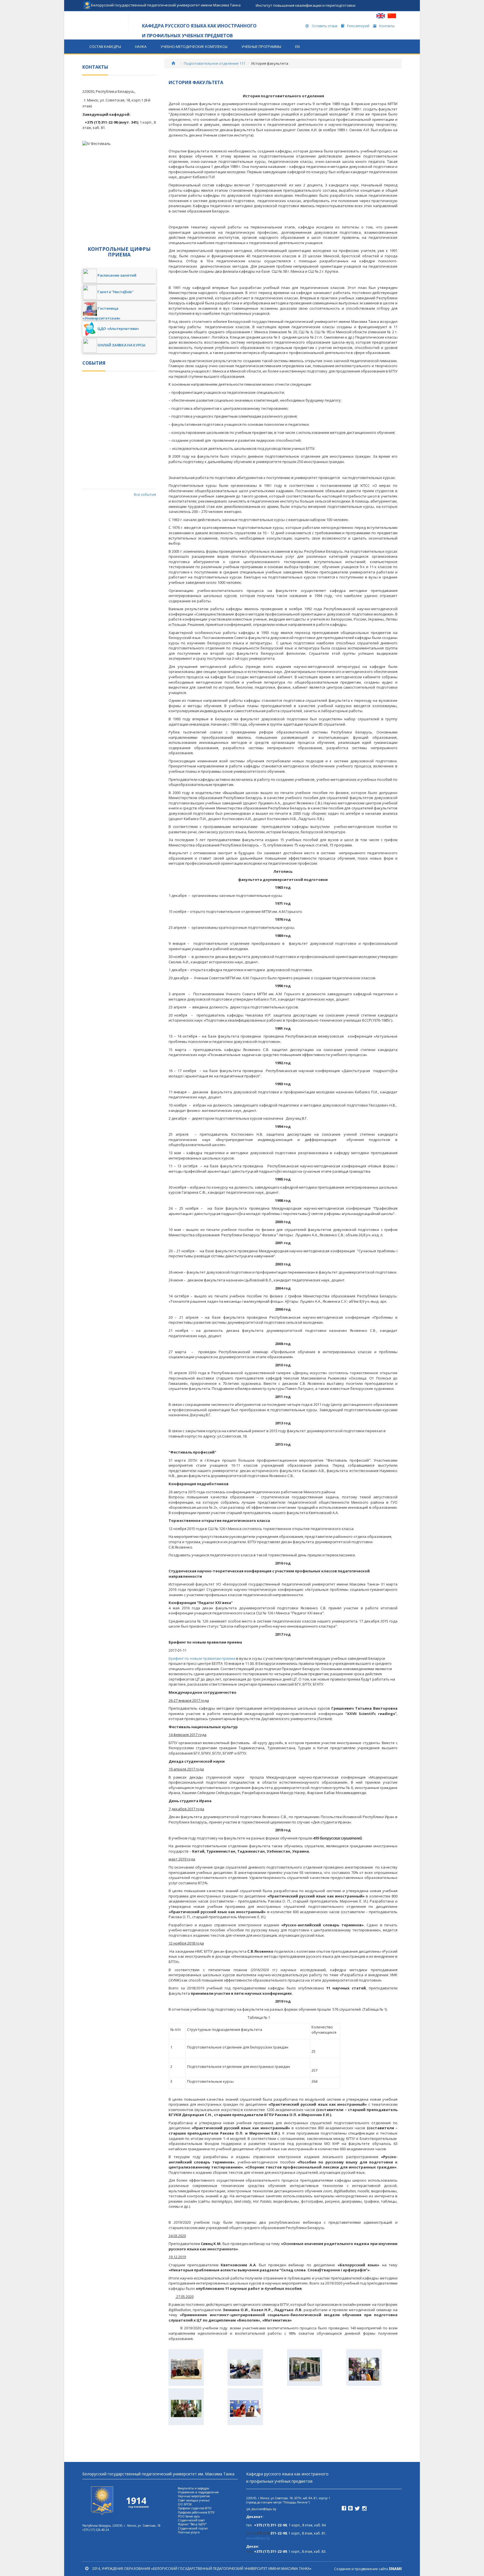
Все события (145, 494)
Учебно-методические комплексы (194, 47)
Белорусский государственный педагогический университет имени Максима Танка (165, 3)
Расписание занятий (117, 276)
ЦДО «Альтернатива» (118, 329)
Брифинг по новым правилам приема (202, 1658)
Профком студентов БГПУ (195, 2508)
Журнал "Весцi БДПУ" (192, 2524)
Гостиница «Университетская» (101, 313)
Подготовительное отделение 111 (215, 63)
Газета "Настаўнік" (116, 292)
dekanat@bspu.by (258, 2538)
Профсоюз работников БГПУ (196, 2512)
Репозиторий (358, 26)
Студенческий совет (191, 2520)
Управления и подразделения (198, 2492)
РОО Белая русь (189, 2516)
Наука (141, 47)
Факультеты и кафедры (194, 2488)
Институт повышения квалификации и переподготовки (306, 5)
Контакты (387, 26)
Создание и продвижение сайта (368, 2569)
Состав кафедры (105, 47)
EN (297, 47)
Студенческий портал (193, 2528)
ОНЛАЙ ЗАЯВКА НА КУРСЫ (121, 345)
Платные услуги (189, 2532)
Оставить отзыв (324, 26)
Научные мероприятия (194, 2496)
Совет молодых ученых (194, 2500)
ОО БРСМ (185, 2504)
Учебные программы (261, 47)
